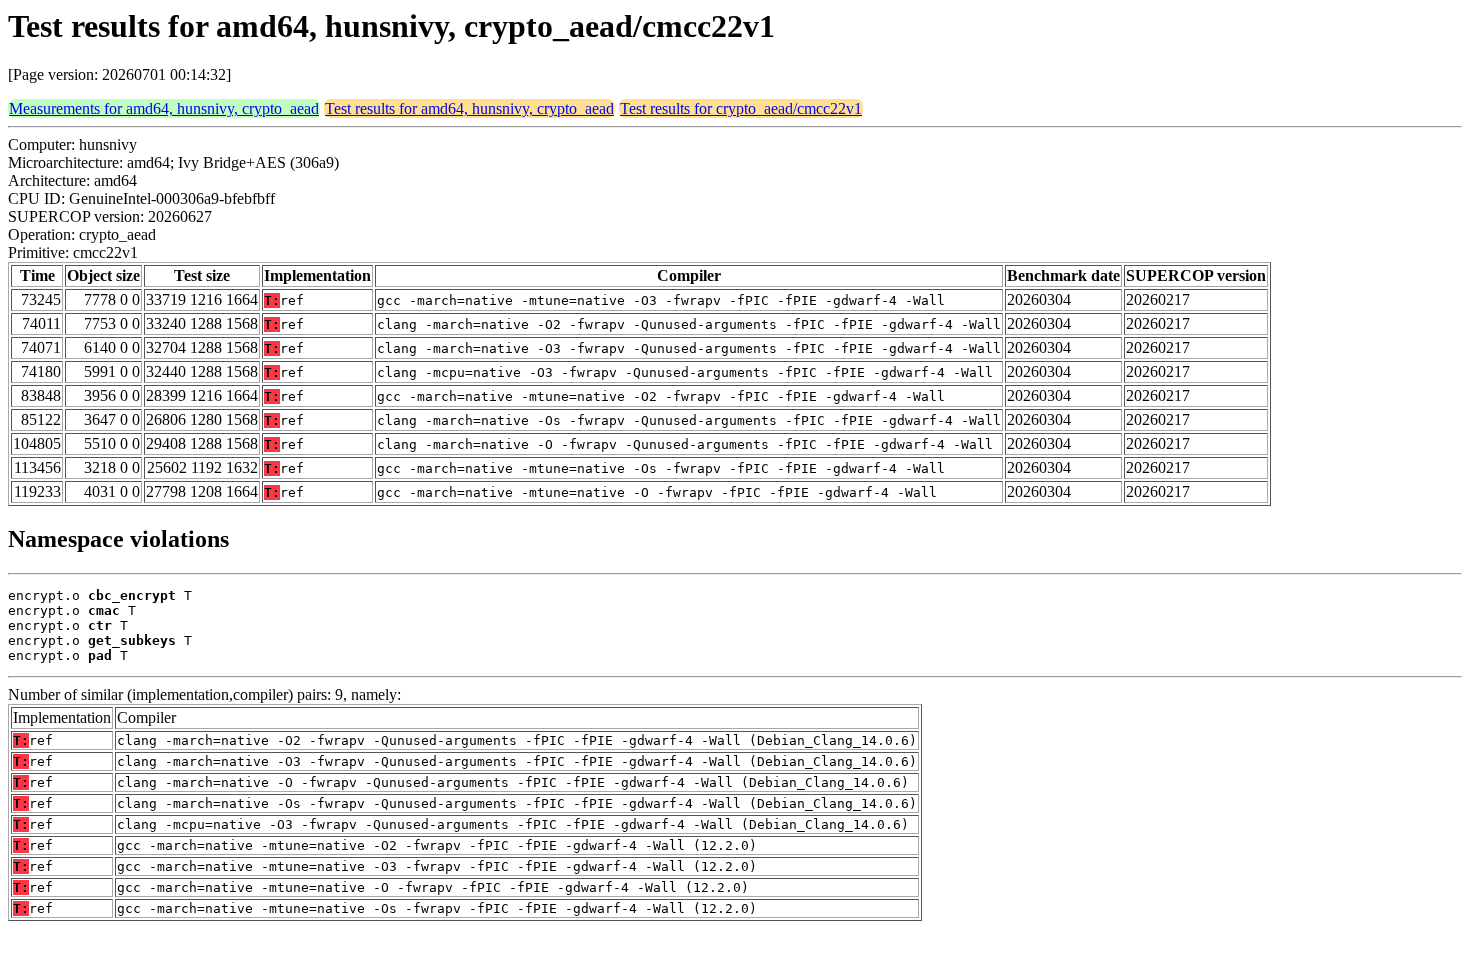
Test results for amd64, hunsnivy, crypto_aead (469, 108)
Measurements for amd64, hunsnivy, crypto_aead (164, 108)
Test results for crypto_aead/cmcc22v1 (741, 108)
